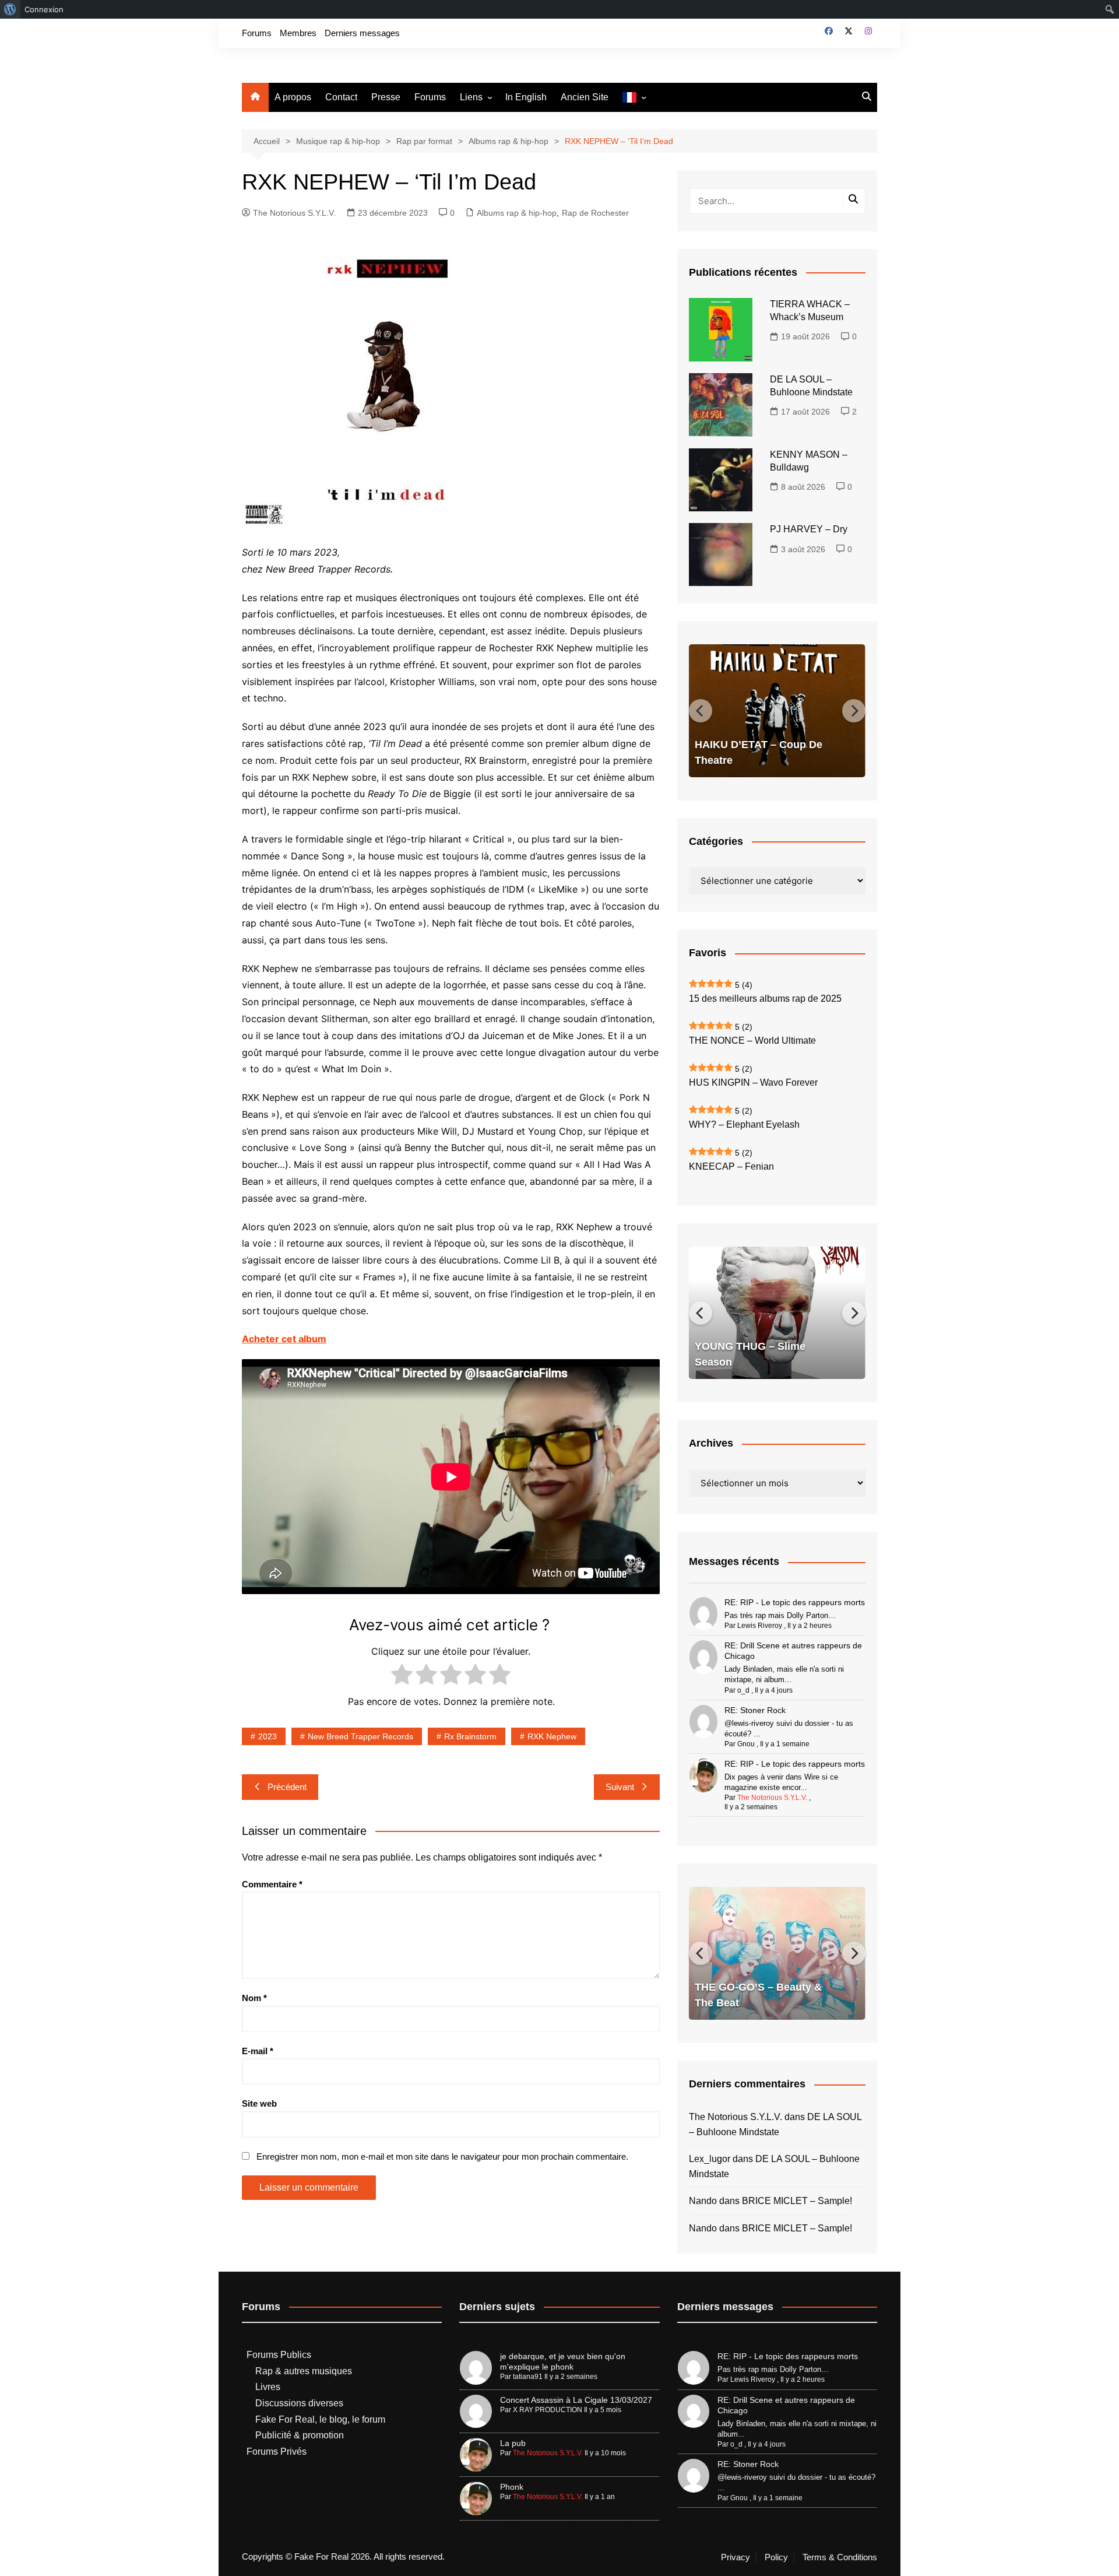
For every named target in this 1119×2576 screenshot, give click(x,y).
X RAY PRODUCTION (548, 2410)
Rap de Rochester (595, 213)
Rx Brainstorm (470, 1736)
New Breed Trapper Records (360, 1736)
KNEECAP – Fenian (731, 1166)
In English (526, 97)
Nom (254, 1998)
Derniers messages (362, 33)
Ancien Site (585, 97)
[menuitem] (10, 9)
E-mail (258, 2051)
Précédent (287, 1787)
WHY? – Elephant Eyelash (744, 1124)
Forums (257, 33)
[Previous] (701, 711)
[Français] (634, 98)
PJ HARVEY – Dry (809, 529)
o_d (743, 1690)
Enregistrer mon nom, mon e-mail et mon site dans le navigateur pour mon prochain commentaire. (442, 2156)
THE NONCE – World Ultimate (752, 1040)
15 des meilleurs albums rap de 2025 (765, 999)
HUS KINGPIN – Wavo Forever (753, 1082)
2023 (268, 1736)
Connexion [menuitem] (44, 9)
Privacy (736, 2557)
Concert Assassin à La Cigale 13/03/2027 (576, 2400)
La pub (513, 2443)
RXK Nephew (552, 1736)
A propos (293, 97)
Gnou (746, 1744)
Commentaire (272, 1884)
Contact (341, 97)
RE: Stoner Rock (755, 1710)
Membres (298, 33)
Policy (776, 2557)
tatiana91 (528, 2377)
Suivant (620, 1787)
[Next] (854, 711)
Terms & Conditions (840, 2557)
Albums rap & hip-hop (517, 213)
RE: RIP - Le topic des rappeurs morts (795, 1602)
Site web (259, 2103)
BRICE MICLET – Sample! (797, 2201)
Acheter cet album (284, 1339)
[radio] (402, 1677)
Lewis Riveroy (760, 1626)
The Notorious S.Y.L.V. (294, 213)
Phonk (512, 2487)
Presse (386, 97)
